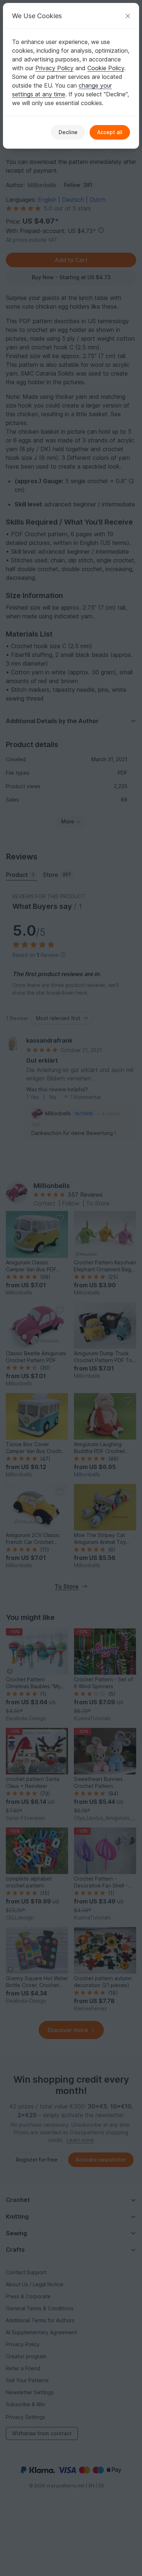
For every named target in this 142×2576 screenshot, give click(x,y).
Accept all (110, 132)
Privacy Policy (54, 68)
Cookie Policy (106, 68)
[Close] (128, 16)
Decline (68, 132)
